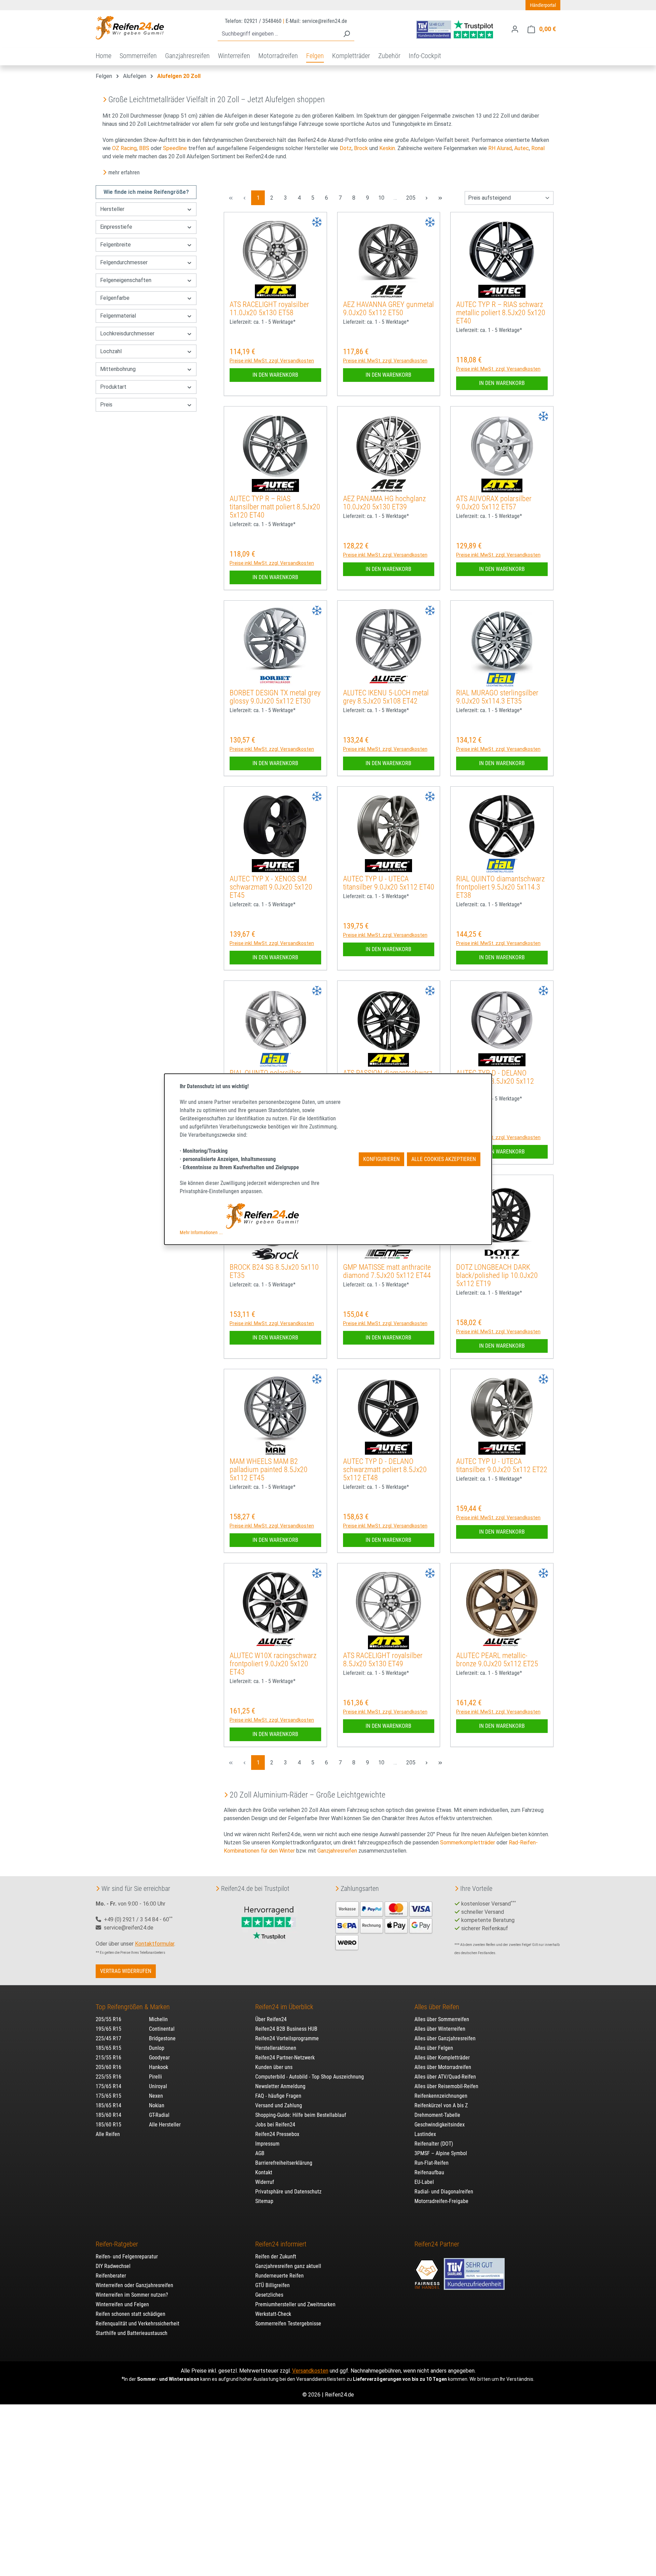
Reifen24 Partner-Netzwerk (285, 2058)
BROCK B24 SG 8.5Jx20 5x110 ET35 (274, 1271)
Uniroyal (158, 2086)
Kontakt (264, 2172)
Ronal (538, 148)
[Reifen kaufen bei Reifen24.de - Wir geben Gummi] (130, 28)
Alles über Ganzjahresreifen (445, 2038)
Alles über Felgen (434, 2048)
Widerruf (265, 2182)
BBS (144, 148)
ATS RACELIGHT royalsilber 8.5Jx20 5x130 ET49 (383, 1660)
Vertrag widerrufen (126, 1971)
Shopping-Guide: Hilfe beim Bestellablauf (301, 2115)
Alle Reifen (108, 2134)
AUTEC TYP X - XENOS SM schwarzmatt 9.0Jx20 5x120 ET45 (271, 887)
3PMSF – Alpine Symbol (441, 2153)
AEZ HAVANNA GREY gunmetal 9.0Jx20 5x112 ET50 (388, 309)
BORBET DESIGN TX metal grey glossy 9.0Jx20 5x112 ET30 (275, 697)
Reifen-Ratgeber (117, 2244)
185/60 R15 (108, 2125)
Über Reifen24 (271, 2019)
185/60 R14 (108, 2115)
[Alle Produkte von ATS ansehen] (275, 291)
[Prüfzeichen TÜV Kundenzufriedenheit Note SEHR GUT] (474, 2271)
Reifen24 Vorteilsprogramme (287, 2038)
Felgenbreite (115, 245)
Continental (162, 2029)
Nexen (156, 2096)
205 (412, 198)
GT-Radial (159, 2115)
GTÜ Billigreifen (272, 2285)
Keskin (387, 148)
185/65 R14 (108, 2105)
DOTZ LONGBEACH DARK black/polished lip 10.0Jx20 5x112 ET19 (497, 1275)
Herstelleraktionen (276, 2048)
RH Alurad (500, 148)
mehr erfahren (124, 172)
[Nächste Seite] (426, 198)
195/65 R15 (108, 2029)
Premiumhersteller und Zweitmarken (295, 2304)
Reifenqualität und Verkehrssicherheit (138, 2324)
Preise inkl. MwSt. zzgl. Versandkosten (272, 361)
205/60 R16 (108, 2067)
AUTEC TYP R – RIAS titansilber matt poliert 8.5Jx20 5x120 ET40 (275, 507)
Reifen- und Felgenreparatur (127, 2257)
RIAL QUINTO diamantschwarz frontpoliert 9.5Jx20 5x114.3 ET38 (500, 887)
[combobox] (278, 34)
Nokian (157, 2105)
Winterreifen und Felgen (122, 2304)
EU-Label (424, 2182)
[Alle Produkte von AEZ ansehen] (388, 291)
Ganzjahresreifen (337, 1851)
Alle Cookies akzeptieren (444, 1159)
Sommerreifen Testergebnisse (288, 2324)
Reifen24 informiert (281, 2244)
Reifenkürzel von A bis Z (441, 2105)
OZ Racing (124, 148)
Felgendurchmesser (124, 262)
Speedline (175, 148)
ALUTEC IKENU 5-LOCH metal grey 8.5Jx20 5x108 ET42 (386, 697)
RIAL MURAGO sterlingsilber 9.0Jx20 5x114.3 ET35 (497, 697)
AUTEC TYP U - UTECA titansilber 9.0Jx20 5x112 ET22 (502, 1465)
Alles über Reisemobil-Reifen (446, 2086)
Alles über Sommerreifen (442, 2019)
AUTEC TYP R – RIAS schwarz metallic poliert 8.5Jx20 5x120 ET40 (501, 313)
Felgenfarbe (115, 298)
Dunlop (157, 2048)
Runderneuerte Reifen (279, 2276)
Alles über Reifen (437, 2007)
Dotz (346, 148)
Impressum (267, 2144)
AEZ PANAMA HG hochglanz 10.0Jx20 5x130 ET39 (384, 503)
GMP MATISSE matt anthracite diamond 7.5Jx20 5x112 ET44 (387, 1271)
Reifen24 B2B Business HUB (286, 2029)
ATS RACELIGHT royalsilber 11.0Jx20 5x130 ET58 (269, 309)
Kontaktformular (155, 1944)
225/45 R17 (108, 2038)
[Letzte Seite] (440, 198)
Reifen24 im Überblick (284, 2007)
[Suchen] (346, 34)
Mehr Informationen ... (201, 1232)
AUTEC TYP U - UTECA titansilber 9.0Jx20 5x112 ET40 (389, 883)
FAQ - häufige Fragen (278, 2096)
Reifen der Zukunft (276, 2257)
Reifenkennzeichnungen (441, 2096)
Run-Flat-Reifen (432, 2163)
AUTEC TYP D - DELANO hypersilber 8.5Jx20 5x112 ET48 (495, 1081)
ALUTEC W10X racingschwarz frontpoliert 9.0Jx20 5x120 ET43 (273, 1664)
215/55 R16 (108, 2058)
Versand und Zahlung (279, 2105)
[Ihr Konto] (515, 29)
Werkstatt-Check (273, 2314)
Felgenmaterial (118, 316)
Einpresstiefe (116, 227)
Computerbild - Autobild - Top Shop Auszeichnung (310, 2077)
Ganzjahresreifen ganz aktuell (288, 2266)
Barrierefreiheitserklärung (284, 2163)
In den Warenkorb (275, 375)
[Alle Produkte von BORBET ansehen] (275, 680)
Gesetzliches (269, 2295)
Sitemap (264, 2201)
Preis (106, 405)
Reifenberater (111, 2276)
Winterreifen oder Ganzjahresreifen (134, 2285)
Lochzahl (111, 351)
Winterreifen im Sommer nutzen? (132, 2295)
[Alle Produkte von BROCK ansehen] (275, 1254)
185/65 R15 (108, 2048)
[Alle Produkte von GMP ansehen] (388, 1254)
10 (383, 198)
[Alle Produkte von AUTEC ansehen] (502, 291)
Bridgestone (162, 2038)
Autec (522, 148)
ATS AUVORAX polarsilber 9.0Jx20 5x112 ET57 (494, 503)
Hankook (159, 2067)
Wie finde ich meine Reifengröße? (146, 192)
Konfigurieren (381, 1159)
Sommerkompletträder (468, 1843)
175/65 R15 (108, 2096)
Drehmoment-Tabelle (437, 2115)
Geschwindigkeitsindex (440, 2125)
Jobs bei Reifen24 (275, 2125)
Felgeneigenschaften (126, 280)
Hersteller (112, 209)
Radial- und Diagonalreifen (444, 2192)
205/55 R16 (108, 2019)
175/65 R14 (108, 2086)
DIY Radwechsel (113, 2266)
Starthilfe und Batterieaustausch (132, 2333)
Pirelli (155, 2077)
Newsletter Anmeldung (280, 2086)
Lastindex (425, 2134)
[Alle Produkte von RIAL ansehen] (502, 680)
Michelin (158, 2019)
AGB (260, 2153)
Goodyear (159, 2058)
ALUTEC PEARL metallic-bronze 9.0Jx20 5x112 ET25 (497, 1660)
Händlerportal (543, 5)
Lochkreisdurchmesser (127, 333)
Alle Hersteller (165, 2125)
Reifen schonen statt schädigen (131, 2314)
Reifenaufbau (429, 2172)
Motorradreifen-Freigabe (441, 2201)
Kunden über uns (274, 2067)
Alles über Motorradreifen (443, 2067)
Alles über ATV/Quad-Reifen (445, 2077)
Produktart (113, 387)
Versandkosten (310, 2371)
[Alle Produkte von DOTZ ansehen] (502, 1254)
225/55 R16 (108, 2077)
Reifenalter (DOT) (434, 2144)
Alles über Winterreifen (440, 2029)
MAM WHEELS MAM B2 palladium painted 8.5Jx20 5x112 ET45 (269, 1470)
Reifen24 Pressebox (277, 2134)
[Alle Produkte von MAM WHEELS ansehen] (275, 1448)
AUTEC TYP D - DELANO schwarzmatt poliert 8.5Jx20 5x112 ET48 (385, 1470)
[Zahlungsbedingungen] (384, 1925)
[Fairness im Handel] (428, 2271)
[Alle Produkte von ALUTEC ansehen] (388, 680)
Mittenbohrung (118, 369)
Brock (361, 148)
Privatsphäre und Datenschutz (288, 2192)
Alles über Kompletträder (442, 2058)
